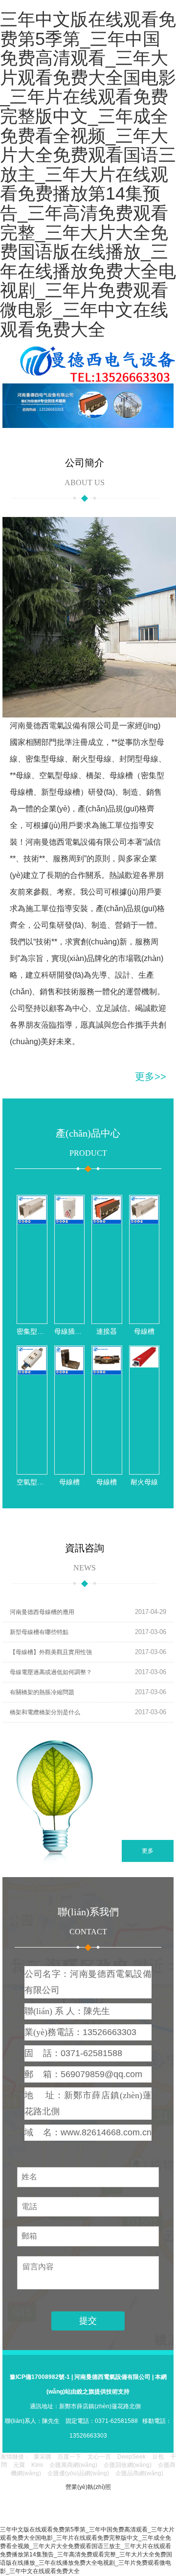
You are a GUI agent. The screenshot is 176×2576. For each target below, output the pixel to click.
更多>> (151, 1076)
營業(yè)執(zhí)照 (88, 2487)
